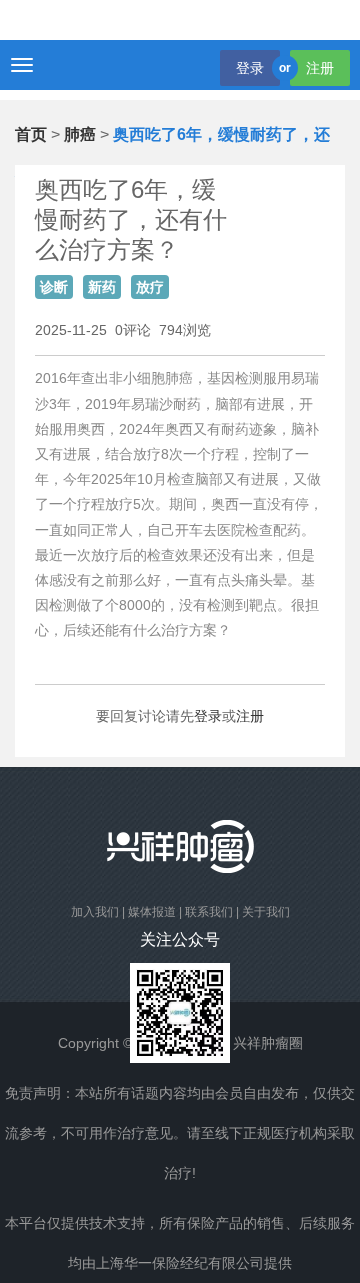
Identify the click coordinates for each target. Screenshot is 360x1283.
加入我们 (95, 912)
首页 (31, 134)
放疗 (150, 287)
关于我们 (266, 912)
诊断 (54, 287)
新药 (102, 287)
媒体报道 (152, 912)
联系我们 (209, 912)
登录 (250, 68)
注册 (320, 68)
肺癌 (80, 134)
